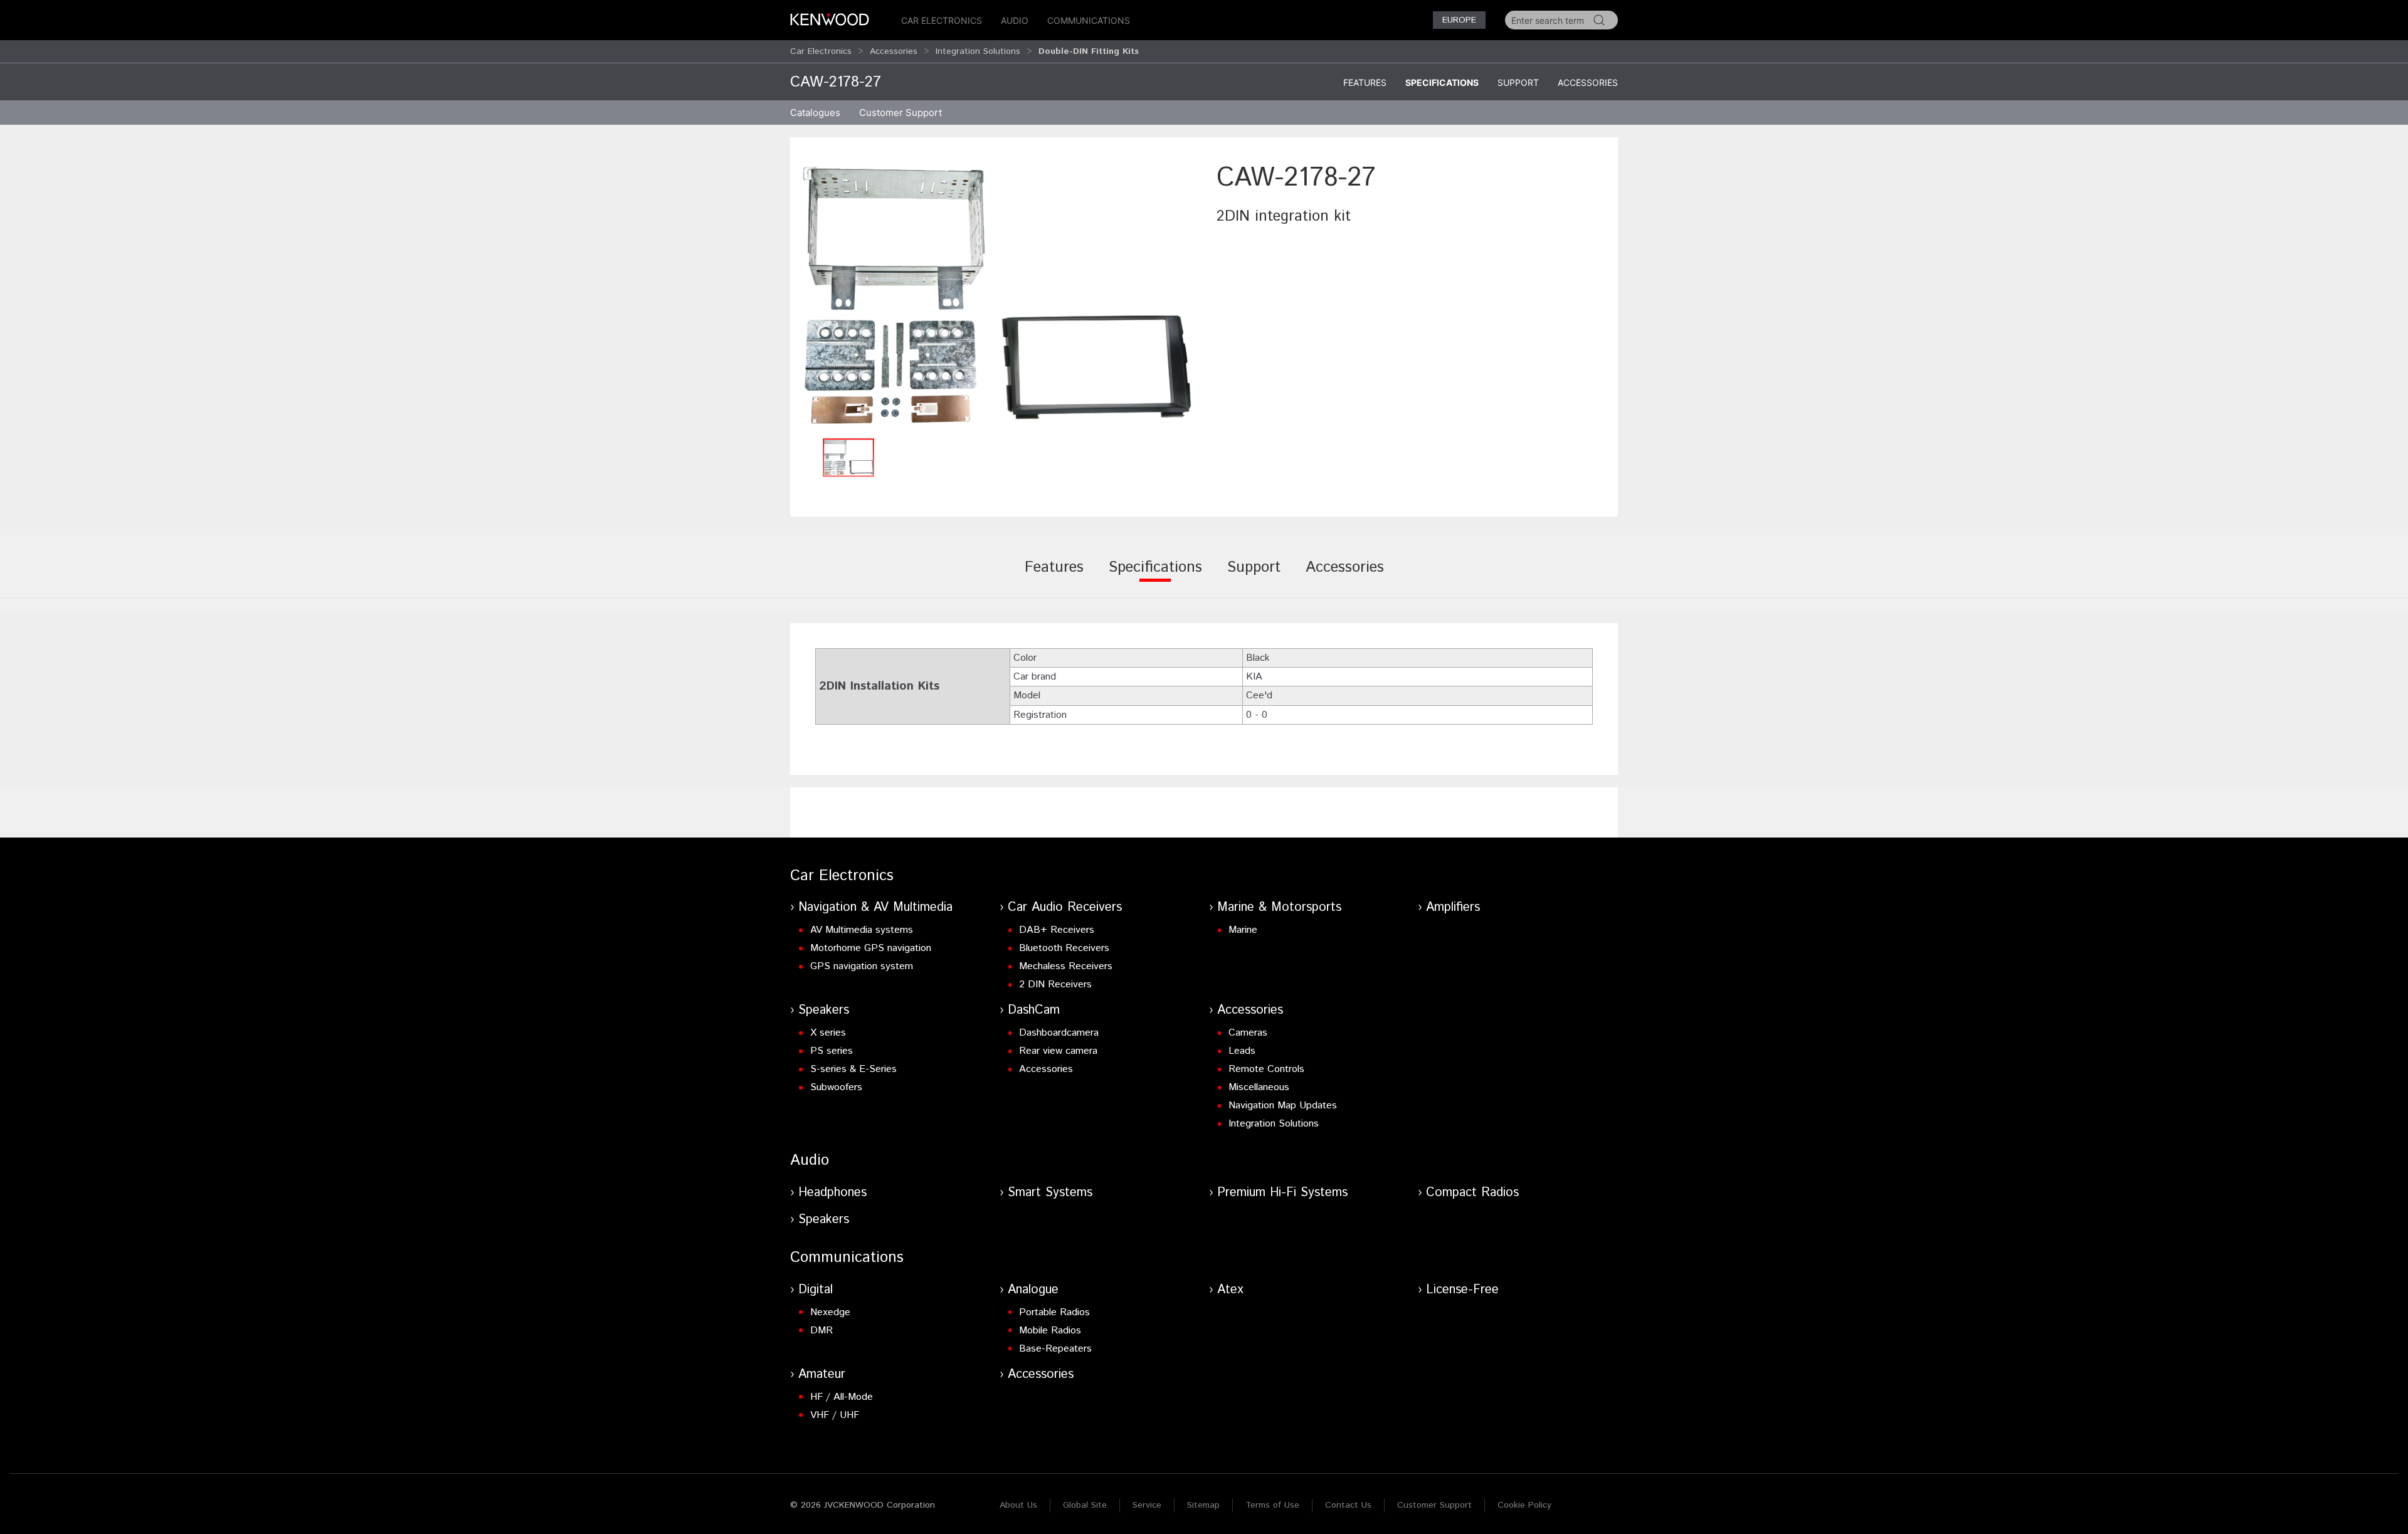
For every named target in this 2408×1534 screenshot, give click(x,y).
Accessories (894, 51)
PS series (832, 1051)
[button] (997, 296)
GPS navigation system (862, 966)
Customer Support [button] (900, 113)
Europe (1459, 20)
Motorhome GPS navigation (871, 948)
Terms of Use (1272, 1505)
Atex (1230, 1290)
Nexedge (830, 1312)
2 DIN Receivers (1055, 985)
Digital (816, 1290)
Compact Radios (1472, 1193)
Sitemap (1203, 1505)
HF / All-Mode (842, 1397)
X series (828, 1033)
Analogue (1033, 1290)
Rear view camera (1058, 1051)
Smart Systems (1050, 1193)
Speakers (824, 1010)
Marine (1243, 930)
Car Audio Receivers (1065, 907)
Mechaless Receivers (1066, 966)
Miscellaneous (1259, 1087)
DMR (821, 1331)
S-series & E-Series (853, 1069)
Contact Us (1348, 1505)
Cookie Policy (1524, 1505)
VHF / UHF (835, 1415)
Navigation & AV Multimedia (875, 907)
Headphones (832, 1193)
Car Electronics (942, 20)
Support (1518, 82)
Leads (1242, 1051)
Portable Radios (1054, 1312)
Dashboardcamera (1059, 1033)
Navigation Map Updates (1283, 1106)
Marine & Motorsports (1279, 907)
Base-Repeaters (1055, 1349)
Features (1365, 82)
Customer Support (1434, 1505)
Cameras (1248, 1033)
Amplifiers (1453, 907)
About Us (1018, 1505)
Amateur (822, 1374)
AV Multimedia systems (862, 930)
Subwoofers (836, 1087)
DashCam (1034, 1010)
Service (1147, 1505)
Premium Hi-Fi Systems (1282, 1193)
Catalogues (815, 113)
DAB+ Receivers (1057, 930)
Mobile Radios (1050, 1331)
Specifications (1442, 82)
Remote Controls (1266, 1069)
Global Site (1085, 1505)
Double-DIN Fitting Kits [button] (1089, 51)
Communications (1089, 20)
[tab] (1054, 576)
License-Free (1462, 1290)
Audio (1015, 20)
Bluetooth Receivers (1064, 948)
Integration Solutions (978, 51)
